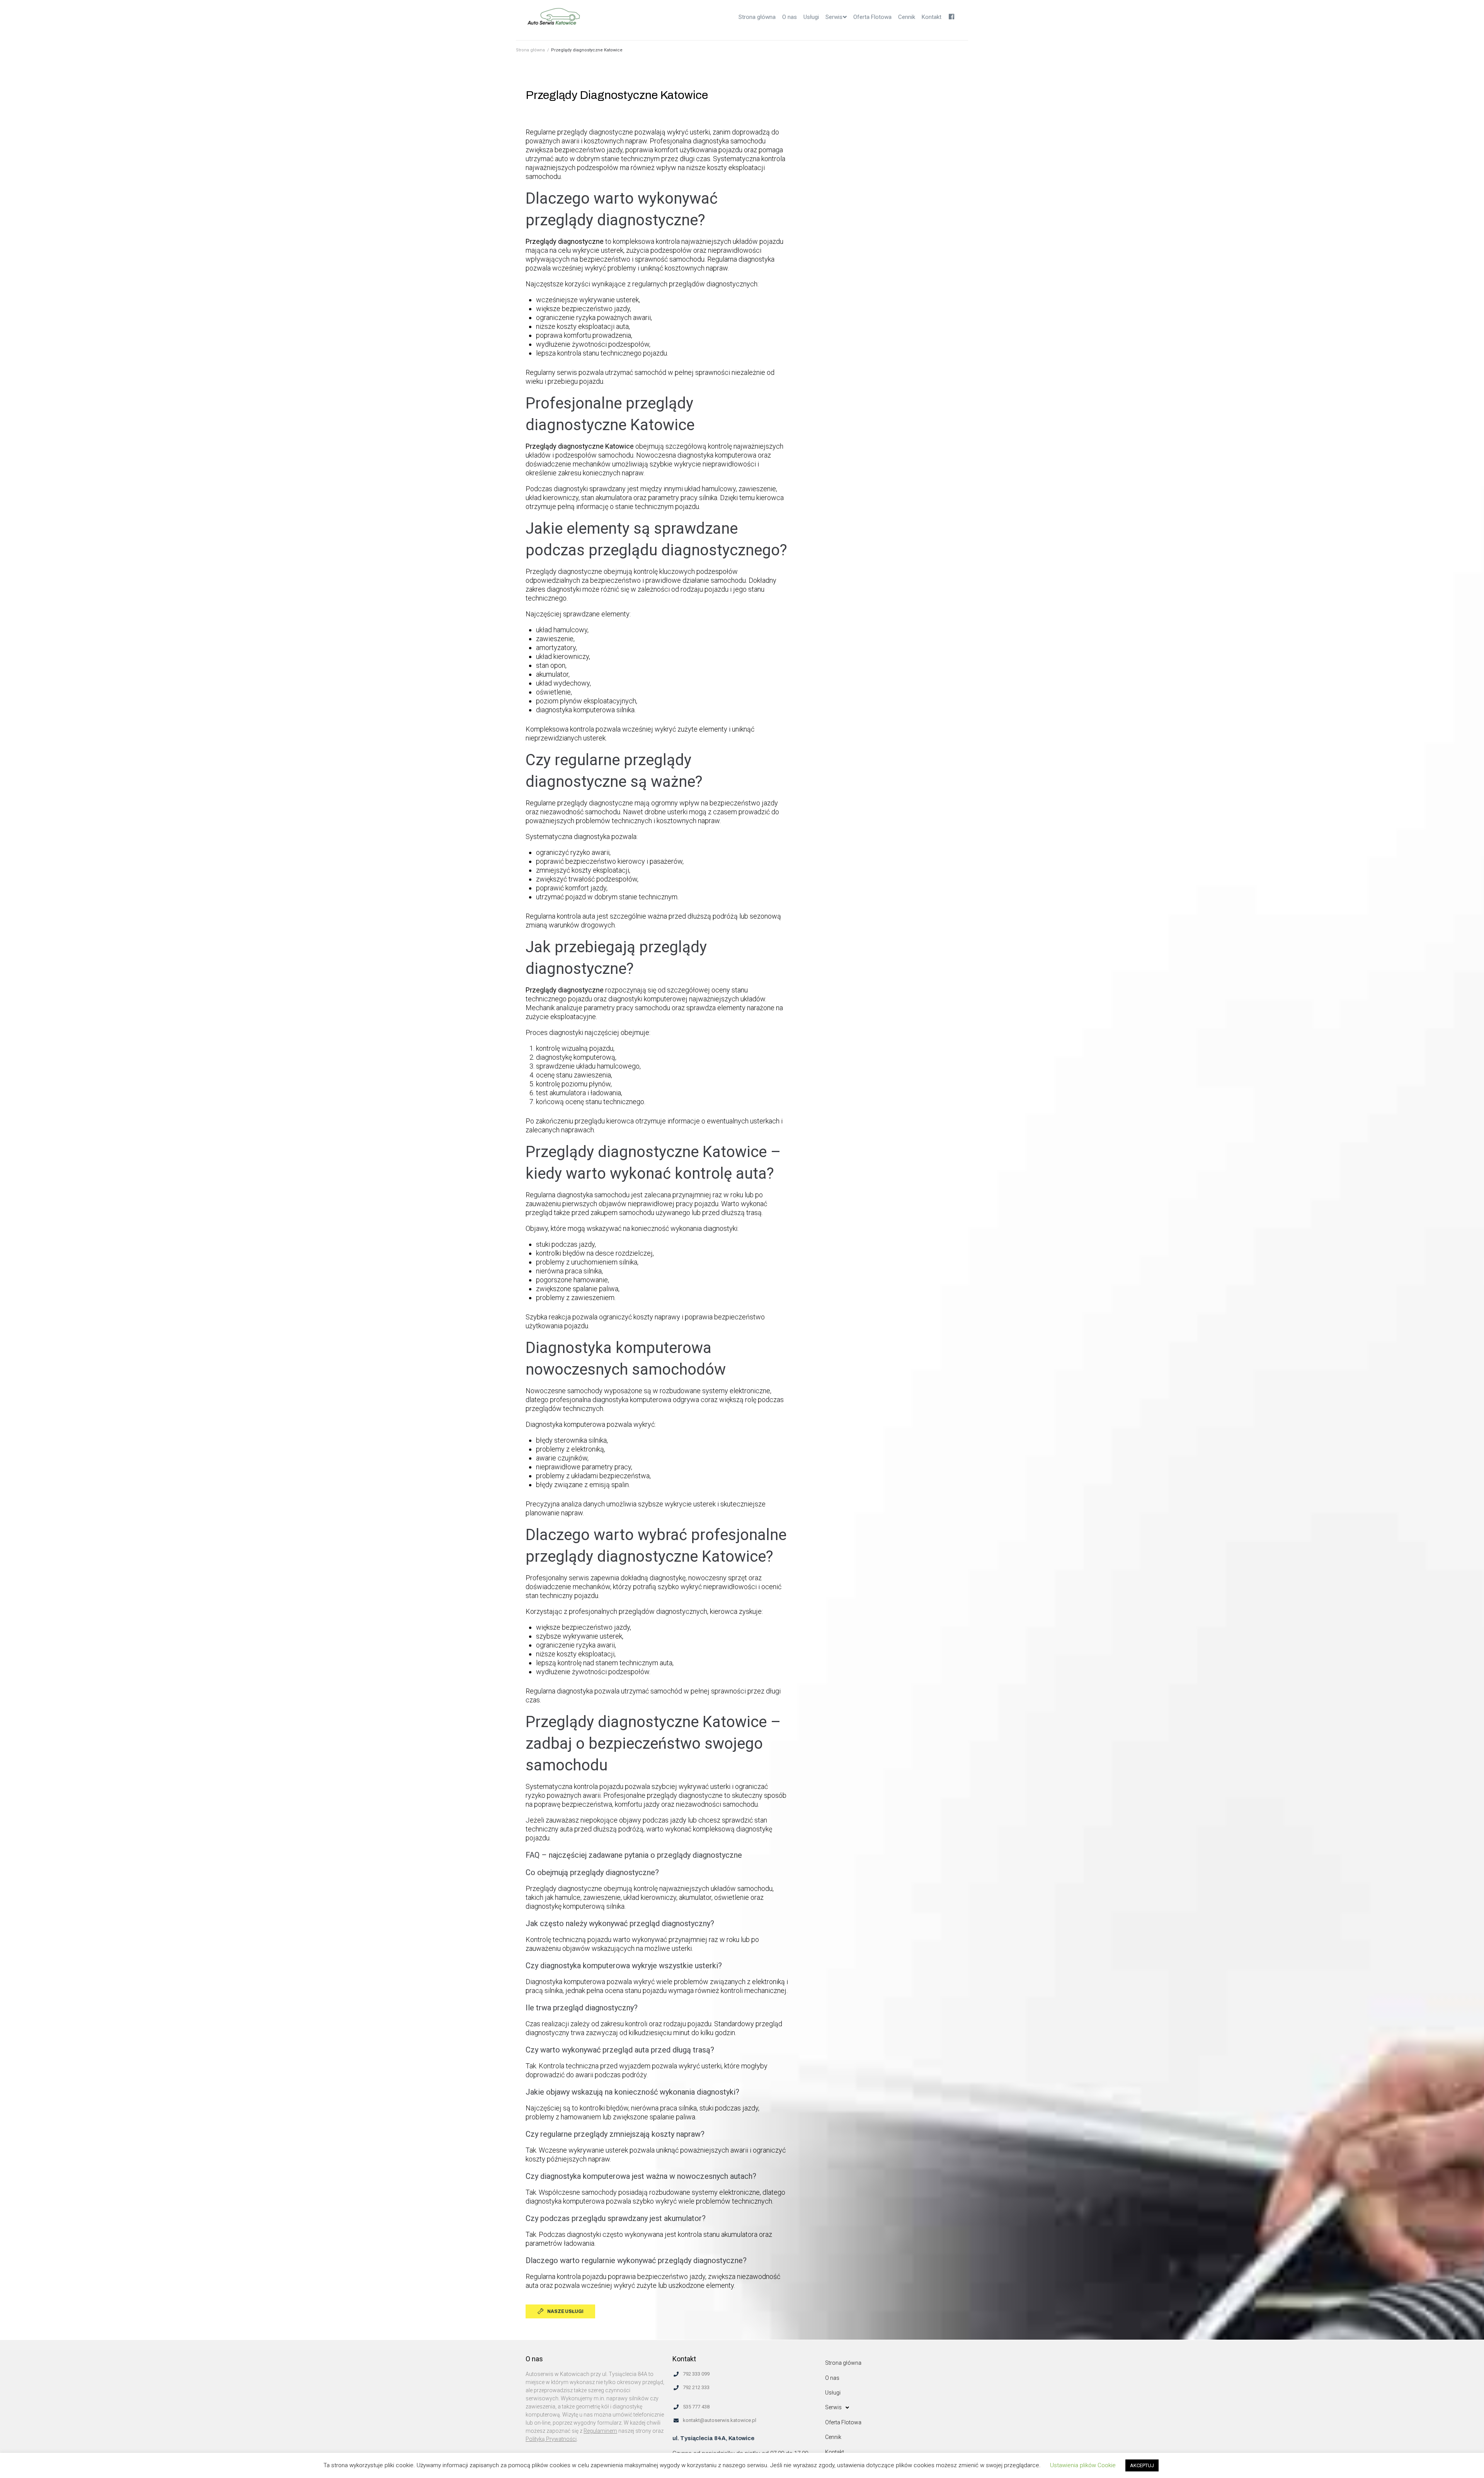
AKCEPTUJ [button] (1142, 2465)
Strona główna (530, 50)
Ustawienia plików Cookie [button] (1083, 2465)
